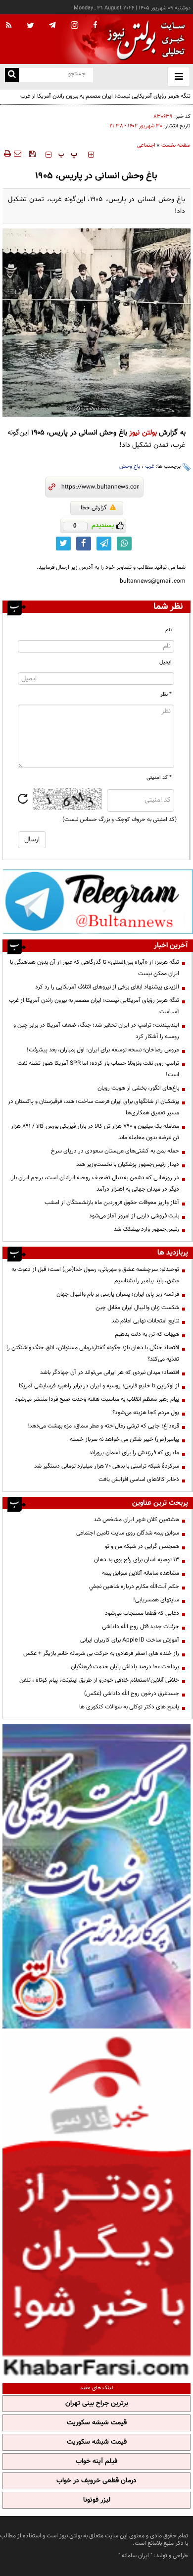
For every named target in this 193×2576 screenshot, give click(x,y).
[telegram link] (104, 544)
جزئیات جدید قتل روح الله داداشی (141, 1627)
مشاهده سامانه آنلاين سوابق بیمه (141, 1573)
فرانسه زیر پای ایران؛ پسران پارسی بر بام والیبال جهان (118, 1294)
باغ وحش (130, 466)
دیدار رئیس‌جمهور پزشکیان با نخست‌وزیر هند (128, 1164)
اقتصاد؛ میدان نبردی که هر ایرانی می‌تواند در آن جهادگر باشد (110, 1372)
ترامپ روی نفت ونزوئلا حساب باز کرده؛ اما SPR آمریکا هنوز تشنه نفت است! (98, 1069)
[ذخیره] (32, 154)
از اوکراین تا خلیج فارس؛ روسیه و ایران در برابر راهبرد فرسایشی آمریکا (99, 1386)
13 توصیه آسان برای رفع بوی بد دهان (137, 1560)
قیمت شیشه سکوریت (97, 2423)
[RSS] (9, 26)
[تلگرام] (98, 901)
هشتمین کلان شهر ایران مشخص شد (136, 1520)
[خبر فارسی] (96, 2205)
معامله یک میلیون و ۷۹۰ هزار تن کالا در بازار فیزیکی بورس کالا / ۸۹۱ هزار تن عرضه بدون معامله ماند (95, 1132)
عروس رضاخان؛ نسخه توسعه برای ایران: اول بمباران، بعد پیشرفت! (103, 1050)
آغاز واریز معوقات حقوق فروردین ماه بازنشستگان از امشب (112, 1203)
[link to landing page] (144, 39)
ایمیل (166, 662)
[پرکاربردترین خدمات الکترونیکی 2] (96, 1876)
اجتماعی (146, 145)
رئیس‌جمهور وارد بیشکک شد (146, 1229)
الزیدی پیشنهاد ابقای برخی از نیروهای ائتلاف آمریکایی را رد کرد (107, 987)
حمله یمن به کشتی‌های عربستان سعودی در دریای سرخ (115, 1151)
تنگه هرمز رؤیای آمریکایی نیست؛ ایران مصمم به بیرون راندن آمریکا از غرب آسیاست (94, 1006)
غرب (150, 466)
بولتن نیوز (143, 433)
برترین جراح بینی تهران (97, 2404)
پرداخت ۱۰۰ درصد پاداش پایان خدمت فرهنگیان (125, 1667)
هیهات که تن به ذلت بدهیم (146, 1334)
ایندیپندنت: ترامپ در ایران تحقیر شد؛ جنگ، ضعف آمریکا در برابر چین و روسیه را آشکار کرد (96, 1031)
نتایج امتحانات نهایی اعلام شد (145, 1321)
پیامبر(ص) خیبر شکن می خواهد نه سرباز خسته (124, 1439)
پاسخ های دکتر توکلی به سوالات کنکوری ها (129, 1707)
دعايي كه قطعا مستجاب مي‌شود (142, 1613)
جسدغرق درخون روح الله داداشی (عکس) (132, 1694)
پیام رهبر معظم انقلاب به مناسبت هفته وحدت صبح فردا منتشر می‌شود (97, 1399)
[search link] (12, 75)
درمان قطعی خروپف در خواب (96, 2481)
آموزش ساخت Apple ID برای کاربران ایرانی (130, 1640)
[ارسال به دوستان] (17, 154)
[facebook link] (84, 544)
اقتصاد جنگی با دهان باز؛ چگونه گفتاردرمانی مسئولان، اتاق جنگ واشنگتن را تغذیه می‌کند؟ (93, 1353)
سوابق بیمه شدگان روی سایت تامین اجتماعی (128, 1533)
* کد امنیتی (159, 778)
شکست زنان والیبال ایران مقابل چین (137, 1308)
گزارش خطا (94, 508)
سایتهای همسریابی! (156, 1600)
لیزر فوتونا (97, 2500)
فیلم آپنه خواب (96, 2462)
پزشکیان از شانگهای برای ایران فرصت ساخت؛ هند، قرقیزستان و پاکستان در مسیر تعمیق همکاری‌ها (94, 1107)
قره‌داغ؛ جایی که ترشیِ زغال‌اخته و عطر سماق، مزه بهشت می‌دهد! (103, 1426)
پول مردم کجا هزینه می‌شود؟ (146, 1413)
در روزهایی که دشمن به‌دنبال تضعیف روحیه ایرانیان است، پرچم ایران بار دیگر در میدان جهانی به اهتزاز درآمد (95, 1183)
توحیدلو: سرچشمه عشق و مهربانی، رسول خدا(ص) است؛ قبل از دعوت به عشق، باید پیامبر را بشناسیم (95, 1275)
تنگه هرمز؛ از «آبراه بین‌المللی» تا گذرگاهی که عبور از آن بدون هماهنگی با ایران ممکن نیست (95, 968)
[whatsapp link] (124, 544)
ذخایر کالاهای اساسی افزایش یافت (139, 1480)
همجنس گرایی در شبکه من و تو (142, 1546)
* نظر (166, 694)
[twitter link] (63, 544)
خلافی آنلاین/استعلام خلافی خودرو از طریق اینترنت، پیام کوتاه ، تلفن (99, 1680)
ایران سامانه (135, 2556)
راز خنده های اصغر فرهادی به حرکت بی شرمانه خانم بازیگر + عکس (101, 1653)
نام (169, 630)
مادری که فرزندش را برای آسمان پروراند (134, 1453)
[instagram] (74, 26)
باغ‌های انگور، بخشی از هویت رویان (138, 1088)
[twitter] (30, 26)
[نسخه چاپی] (7, 154)
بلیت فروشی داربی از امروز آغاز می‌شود (134, 1216)
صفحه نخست (176, 145)
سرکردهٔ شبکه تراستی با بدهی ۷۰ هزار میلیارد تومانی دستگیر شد (107, 1466)
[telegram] (52, 25)
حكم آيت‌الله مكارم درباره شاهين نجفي (134, 1587)
